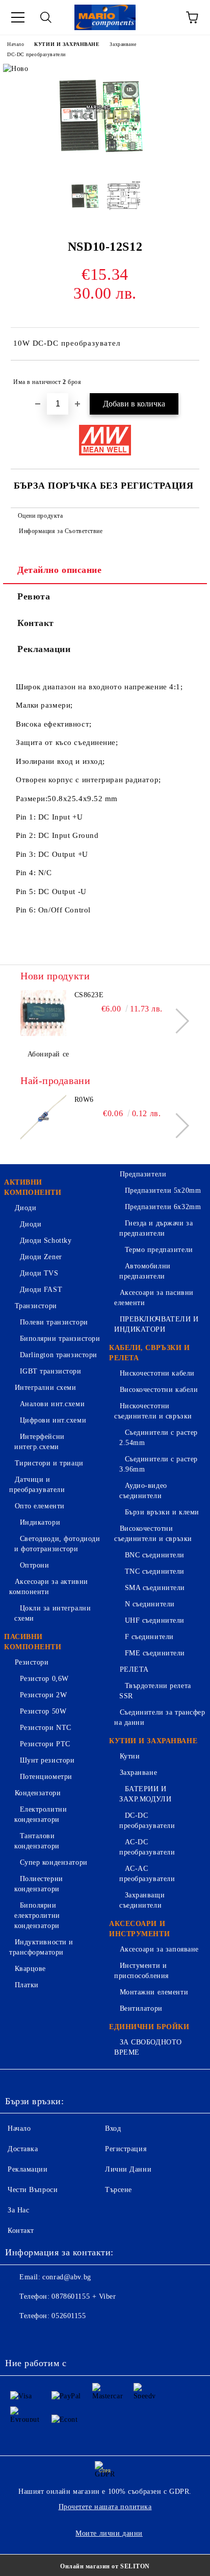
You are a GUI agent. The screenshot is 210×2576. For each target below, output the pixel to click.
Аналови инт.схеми (52, 1404)
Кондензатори (38, 1793)
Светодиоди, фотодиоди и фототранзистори (57, 1544)
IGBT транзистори (51, 1371)
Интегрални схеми (46, 1388)
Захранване (123, 44)
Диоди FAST (41, 1290)
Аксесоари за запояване (159, 1949)
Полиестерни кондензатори (39, 1884)
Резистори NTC (46, 1728)
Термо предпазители (159, 1250)
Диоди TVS (39, 1273)
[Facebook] (18, 2337)
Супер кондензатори (54, 1862)
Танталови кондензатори (37, 1841)
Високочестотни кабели (159, 1390)
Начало (16, 44)
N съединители (150, 1604)
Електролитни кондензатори (41, 1814)
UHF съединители (155, 1620)
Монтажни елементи (154, 1992)
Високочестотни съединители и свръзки (153, 1534)
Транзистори (36, 1306)
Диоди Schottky (46, 1241)
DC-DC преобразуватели (36, 54)
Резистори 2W (43, 1695)
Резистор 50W (43, 1711)
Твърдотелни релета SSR (155, 1691)
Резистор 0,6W (44, 1679)
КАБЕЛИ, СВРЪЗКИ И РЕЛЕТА (150, 1353)
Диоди (25, 1208)
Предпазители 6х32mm (163, 1207)
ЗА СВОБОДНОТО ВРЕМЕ (148, 2047)
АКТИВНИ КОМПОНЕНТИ (33, 1187)
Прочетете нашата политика (105, 2507)
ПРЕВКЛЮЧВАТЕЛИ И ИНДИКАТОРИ (156, 1324)
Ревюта (34, 596)
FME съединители (155, 1653)
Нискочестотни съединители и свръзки (153, 1411)
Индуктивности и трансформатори (41, 1947)
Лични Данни (128, 2169)
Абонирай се (48, 1054)
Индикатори (40, 1522)
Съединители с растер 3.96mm (159, 1464)
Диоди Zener (41, 1257)
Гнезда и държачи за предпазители (156, 1228)
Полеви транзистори (54, 1322)
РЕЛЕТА (134, 1669)
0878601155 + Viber (84, 2296)
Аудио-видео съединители (143, 1491)
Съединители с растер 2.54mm (159, 1438)
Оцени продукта (40, 516)
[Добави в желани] (185, 377)
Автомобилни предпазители (145, 1271)
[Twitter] (41, 2337)
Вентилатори (141, 2008)
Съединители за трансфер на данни (160, 1717)
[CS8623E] (43, 1013)
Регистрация (126, 2149)
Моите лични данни (109, 2533)
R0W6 (84, 1100)
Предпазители (143, 1174)
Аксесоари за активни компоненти (49, 1587)
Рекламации (44, 649)
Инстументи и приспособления (141, 1971)
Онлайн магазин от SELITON (105, 2566)
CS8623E (89, 995)
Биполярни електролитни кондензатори (37, 1916)
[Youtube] (86, 2337)
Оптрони (34, 1565)
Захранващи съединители (142, 1900)
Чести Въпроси (33, 2190)
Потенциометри (46, 1777)
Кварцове (30, 1969)
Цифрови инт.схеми (53, 1420)
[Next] (177, 1020)
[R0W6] (43, 1118)
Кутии (130, 1756)
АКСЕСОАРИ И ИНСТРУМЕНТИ (139, 1929)
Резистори (32, 1662)
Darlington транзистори (59, 1355)
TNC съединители (155, 1571)
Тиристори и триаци (49, 1463)
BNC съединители (155, 1555)
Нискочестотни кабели (157, 1373)
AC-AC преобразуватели (147, 1874)
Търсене (119, 2190)
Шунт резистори (47, 1760)
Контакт (36, 623)
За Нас (18, 2210)
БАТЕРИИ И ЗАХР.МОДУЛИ (145, 1794)
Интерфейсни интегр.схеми (40, 1442)
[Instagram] (63, 2337)
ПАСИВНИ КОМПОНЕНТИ (33, 1642)
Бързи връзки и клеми (162, 1512)
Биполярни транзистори (60, 1339)
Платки (27, 1985)
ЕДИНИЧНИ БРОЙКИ (149, 2027)
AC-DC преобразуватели (147, 1847)
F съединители (149, 1637)
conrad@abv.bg (67, 2277)
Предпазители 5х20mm (163, 1190)
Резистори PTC (45, 1744)
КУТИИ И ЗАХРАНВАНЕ (67, 44)
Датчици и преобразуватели (37, 1485)
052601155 (69, 2316)
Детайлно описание (60, 570)
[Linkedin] (108, 2337)
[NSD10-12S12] (105, 164)
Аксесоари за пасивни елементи (154, 1298)
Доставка (23, 2149)
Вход (113, 2128)
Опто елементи (40, 1506)
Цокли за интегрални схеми (52, 1613)
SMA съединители (155, 1588)
